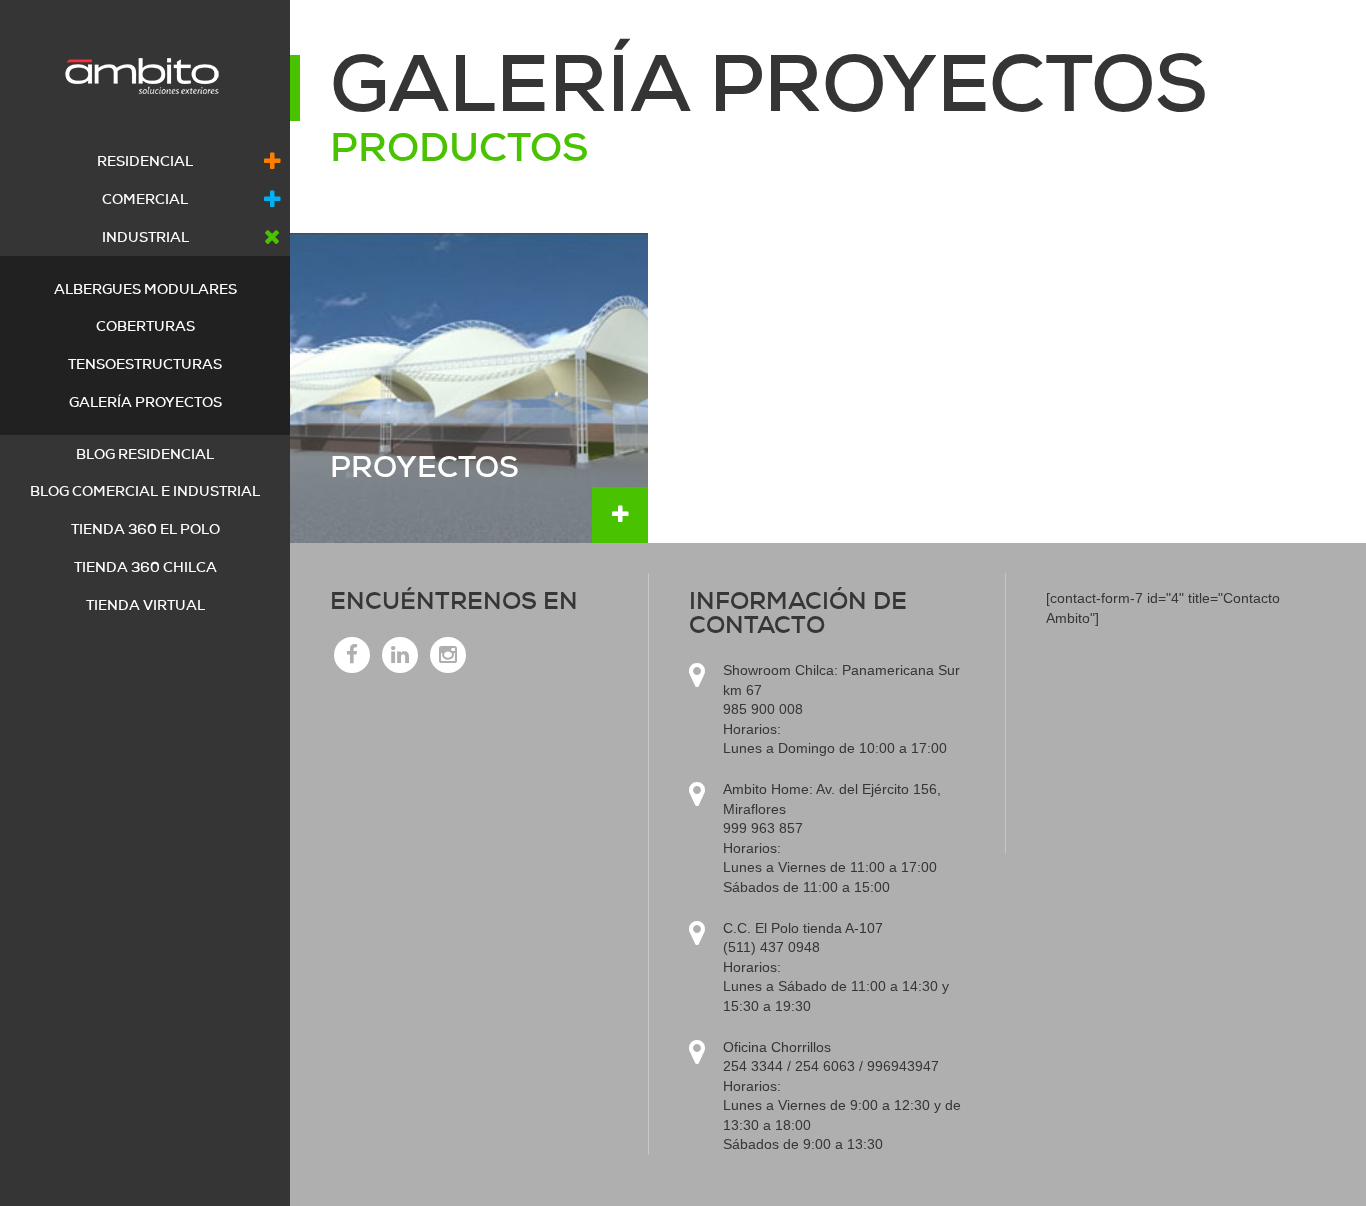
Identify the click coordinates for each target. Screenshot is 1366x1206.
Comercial (145, 199)
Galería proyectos (145, 402)
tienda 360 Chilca (145, 567)
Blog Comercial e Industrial (145, 491)
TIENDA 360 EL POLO (145, 529)
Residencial (145, 161)
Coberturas (145, 326)
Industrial (145, 237)
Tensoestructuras (145, 364)
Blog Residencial (145, 454)
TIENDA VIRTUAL (145, 605)
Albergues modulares (145, 289)
